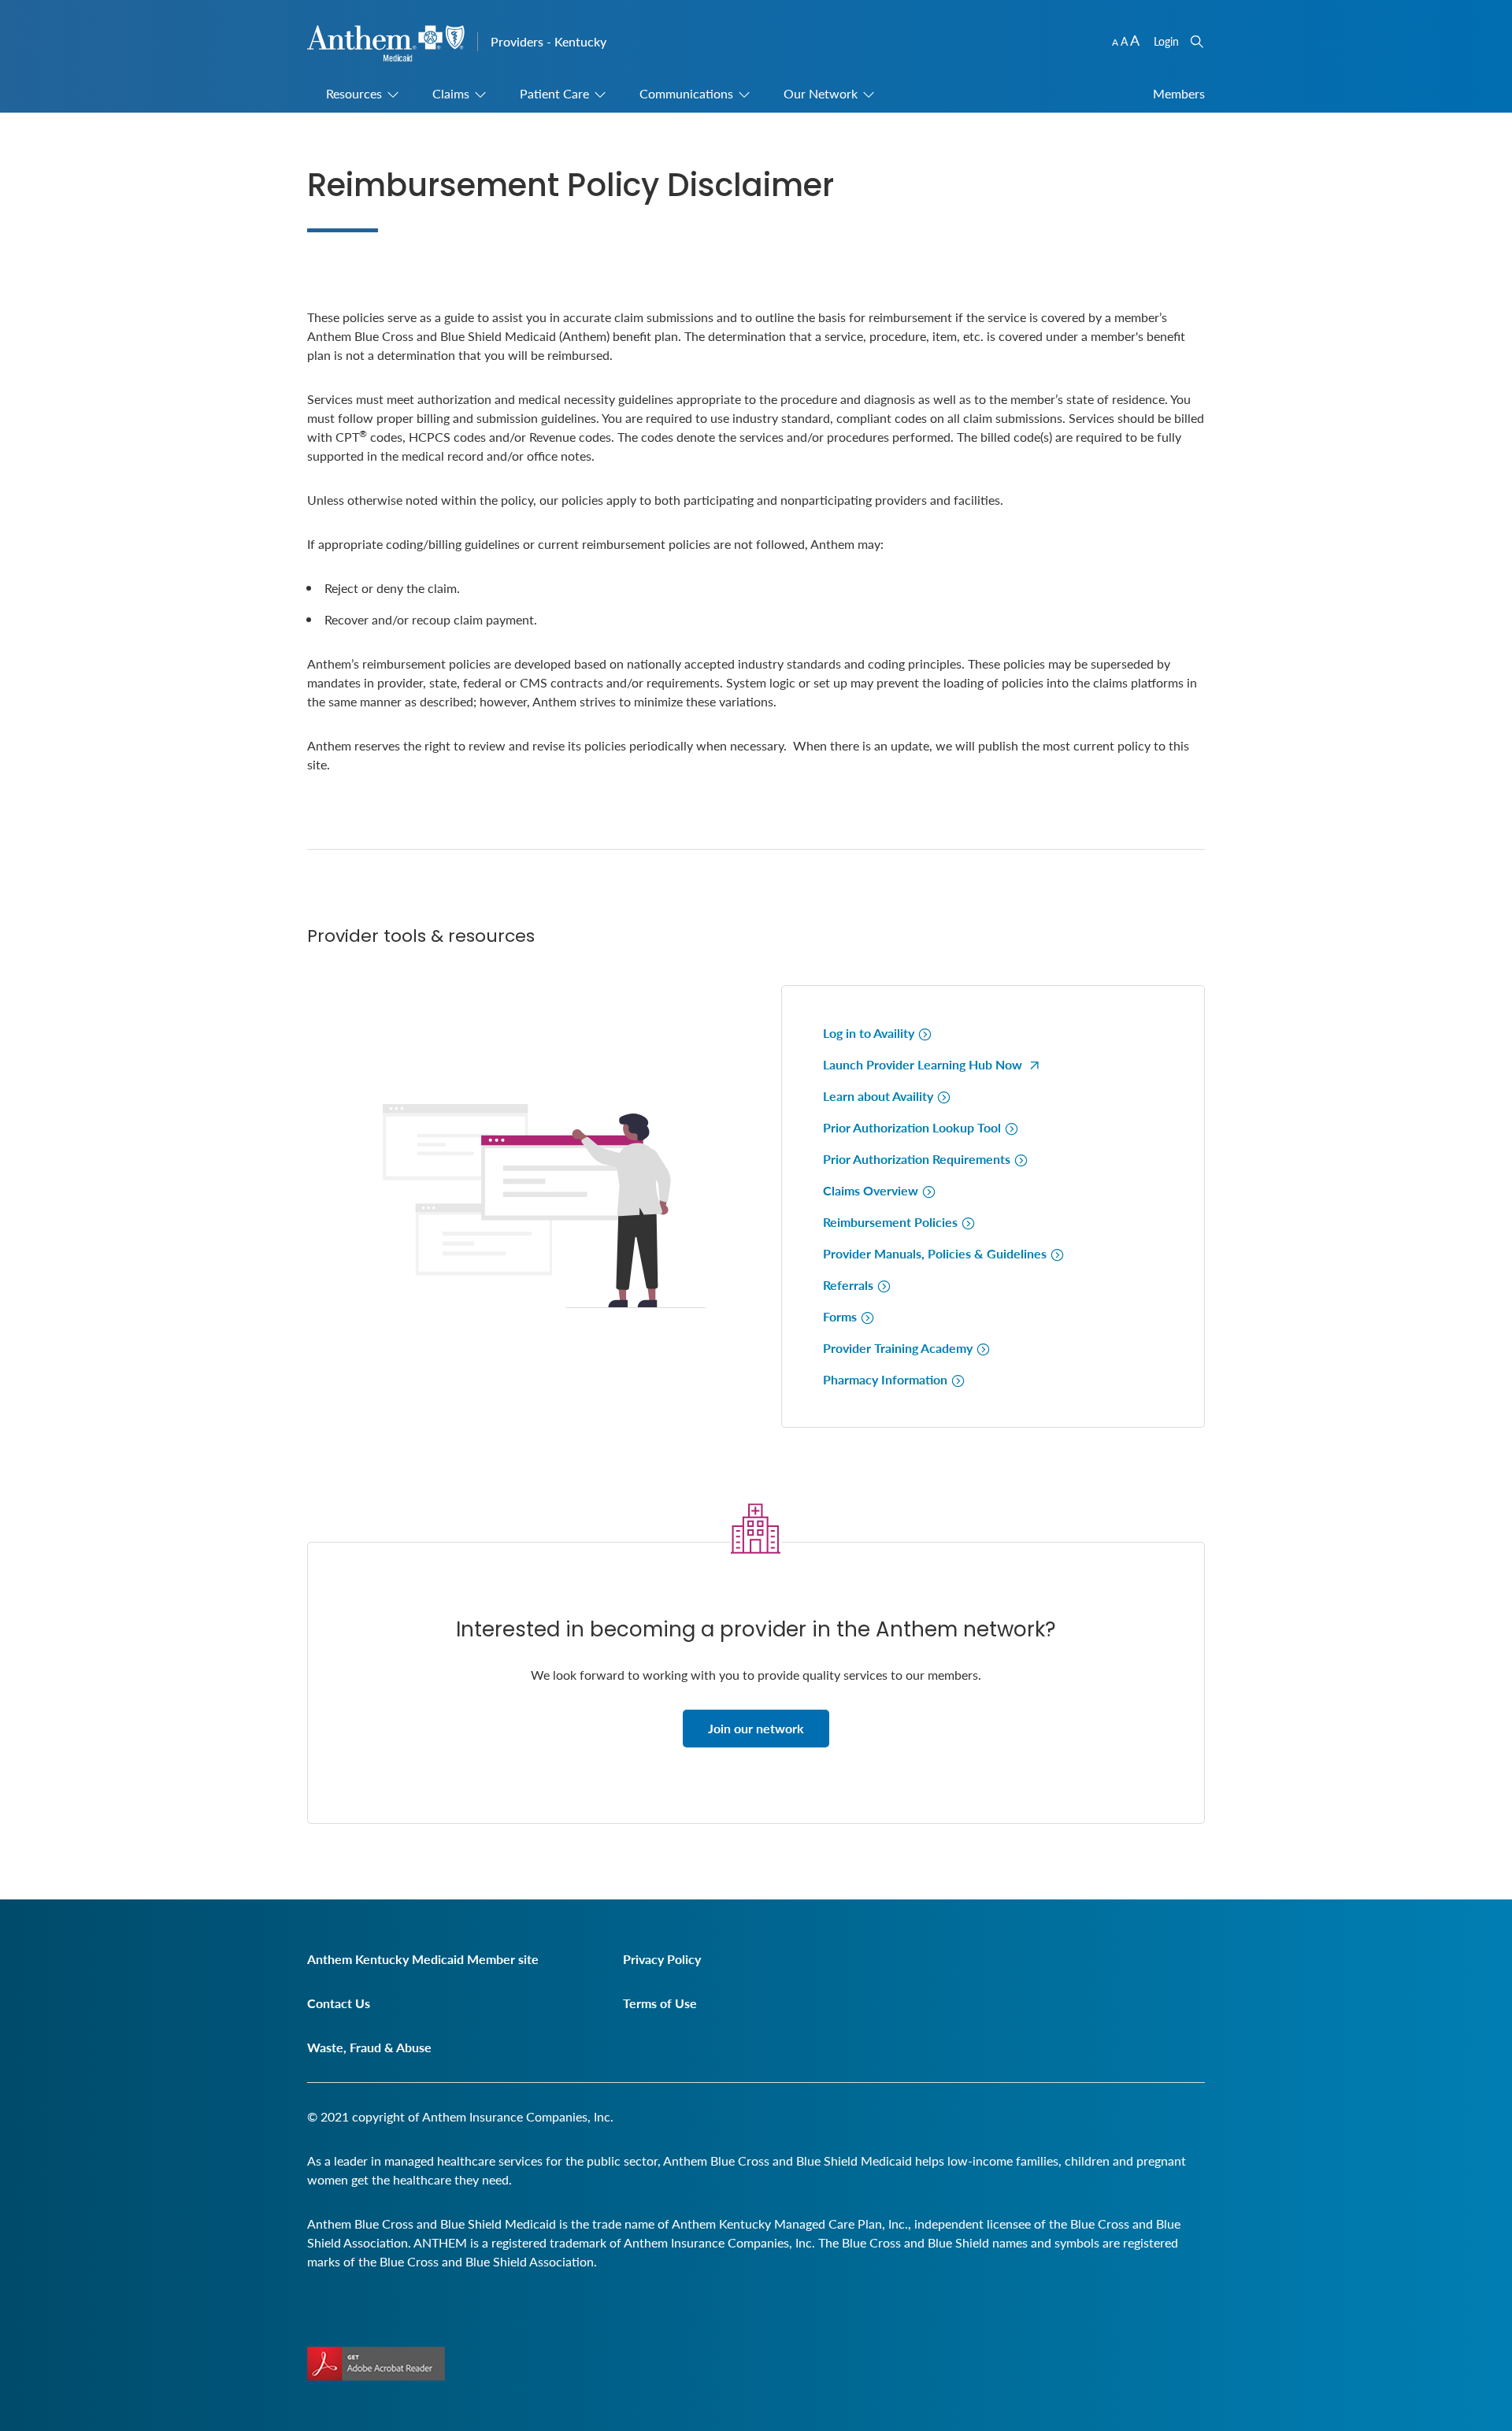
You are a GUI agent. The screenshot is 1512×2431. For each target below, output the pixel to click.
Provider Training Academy (899, 1348)
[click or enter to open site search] (1197, 41)
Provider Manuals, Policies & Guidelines (936, 1253)
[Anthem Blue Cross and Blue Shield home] (386, 44)
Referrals (850, 1285)
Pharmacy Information (887, 1379)
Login (1166, 41)
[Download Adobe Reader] (376, 2364)
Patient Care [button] (554, 93)
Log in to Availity (870, 1033)
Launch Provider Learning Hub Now (924, 1064)
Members (1179, 93)
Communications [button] (686, 93)
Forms (841, 1316)
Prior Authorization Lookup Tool (913, 1127)
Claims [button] (451, 93)
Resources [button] (354, 93)
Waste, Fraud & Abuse (369, 2047)
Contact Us (339, 2003)
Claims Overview (872, 1190)
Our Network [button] (821, 93)
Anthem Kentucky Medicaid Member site (423, 1959)
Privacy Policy (662, 1959)
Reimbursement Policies (892, 1222)
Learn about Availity (880, 1096)
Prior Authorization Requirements (918, 1159)
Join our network (756, 1728)
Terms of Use (660, 2003)
